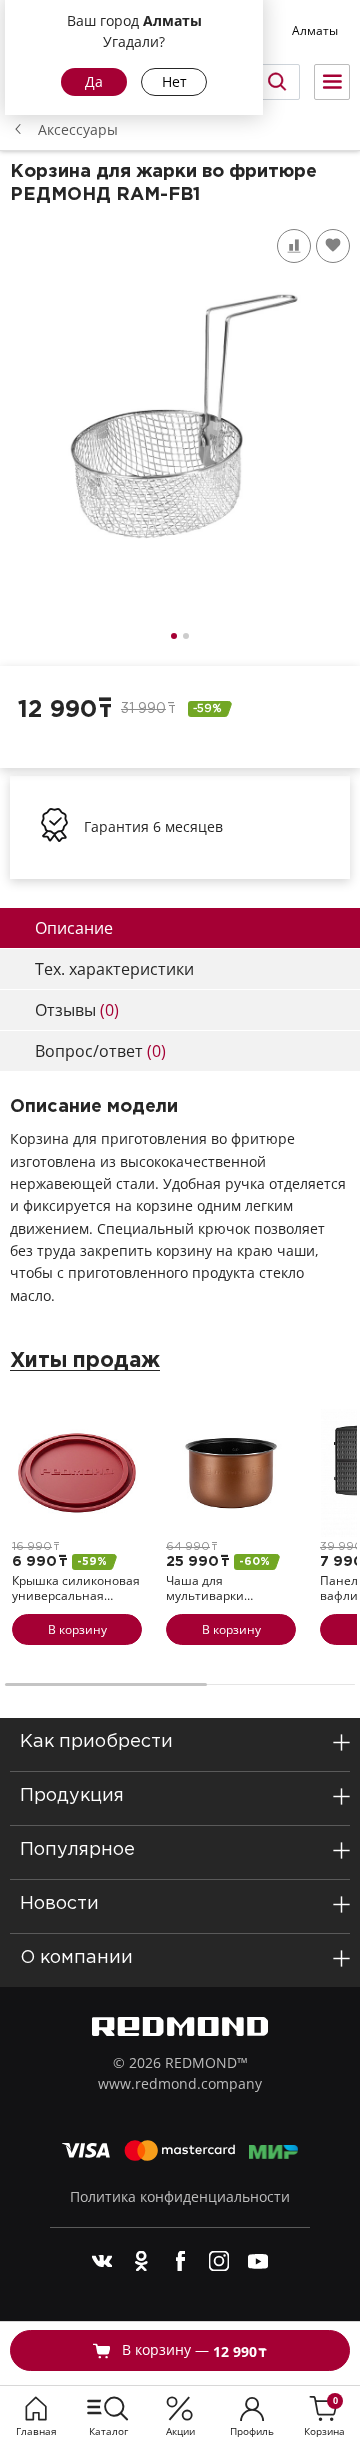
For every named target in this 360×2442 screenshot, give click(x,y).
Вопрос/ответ (100, 1051)
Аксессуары (78, 129)
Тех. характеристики (114, 969)
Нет (174, 81)
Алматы (315, 30)
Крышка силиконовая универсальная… (76, 1588)
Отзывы (77, 1010)
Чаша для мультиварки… (209, 1588)
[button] (174, 636)
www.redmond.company (180, 2083)
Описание (74, 928)
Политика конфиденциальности (180, 2196)
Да (94, 81)
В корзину (77, 1629)
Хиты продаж (85, 1361)
